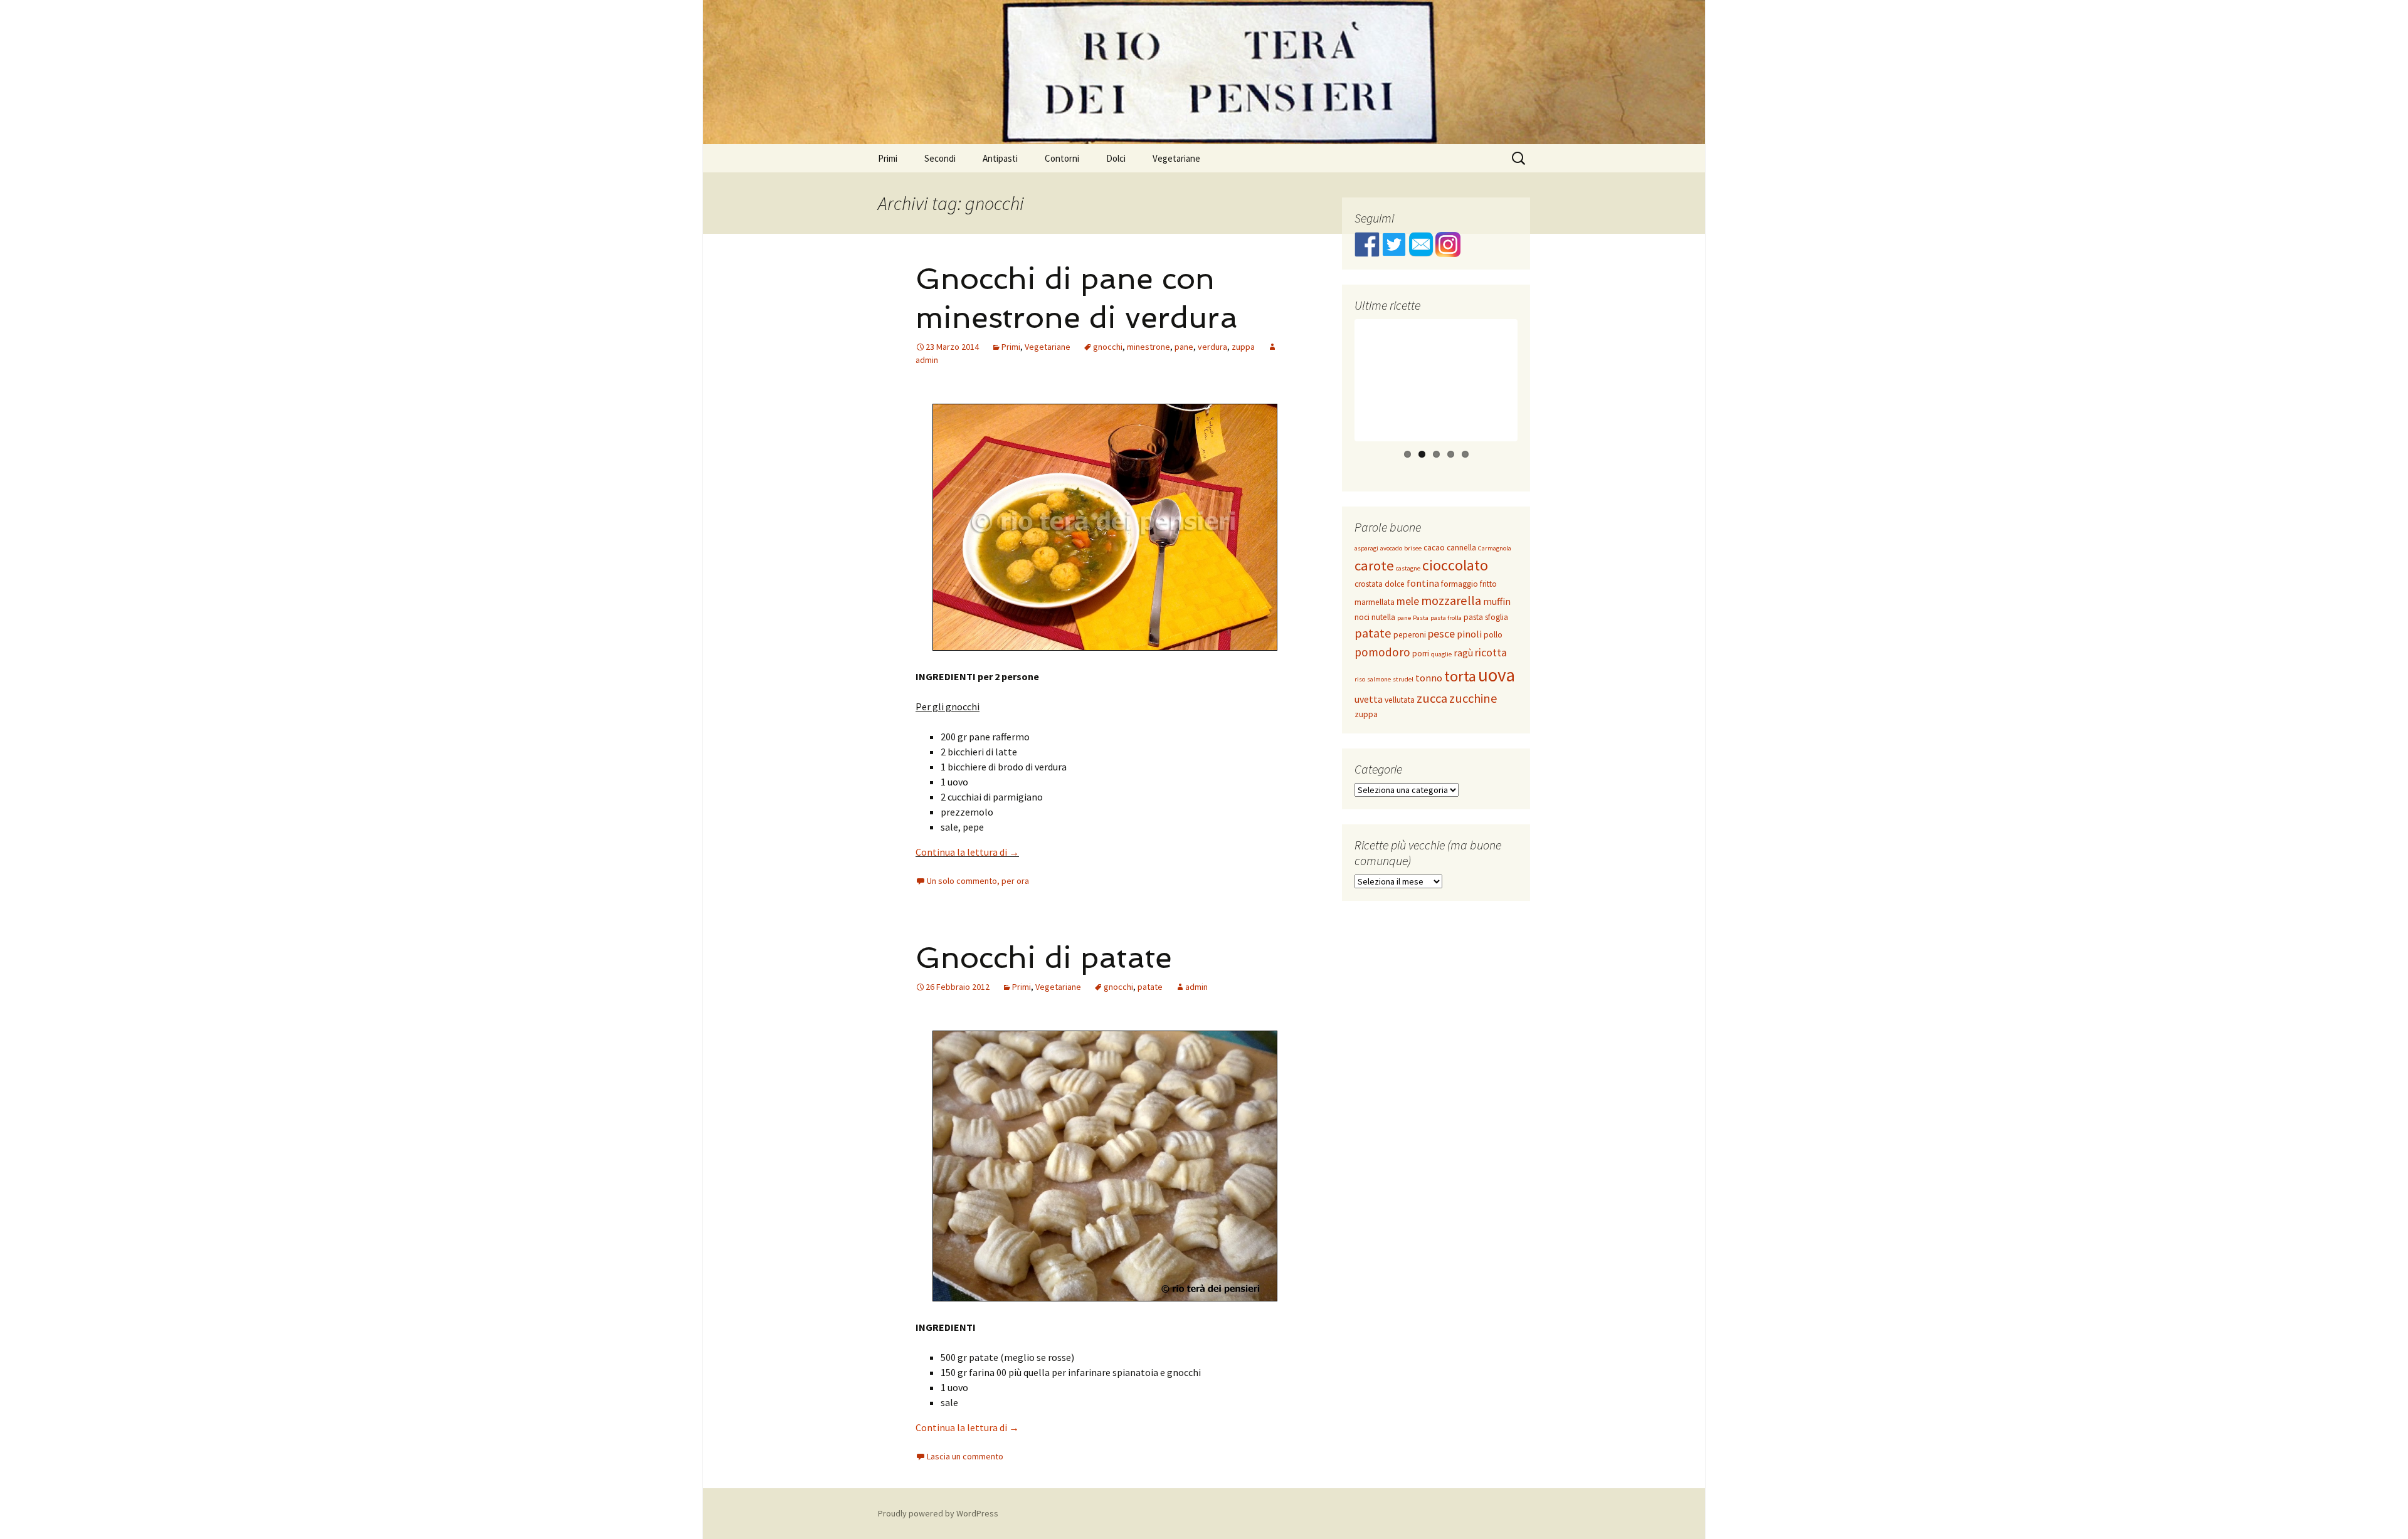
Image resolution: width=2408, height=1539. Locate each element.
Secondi (940, 158)
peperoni (1410, 635)
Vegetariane (1176, 158)
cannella (1461, 548)
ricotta (1491, 653)
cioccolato (1455, 565)
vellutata (1400, 700)
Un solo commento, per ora (978, 881)
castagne (1408, 568)
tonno (1429, 678)
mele (1408, 601)
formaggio (1460, 584)
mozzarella (1451, 601)
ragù (1463, 653)
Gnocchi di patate (1044, 957)
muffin (1497, 601)
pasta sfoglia (1486, 617)
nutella (1383, 617)
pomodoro (1382, 652)
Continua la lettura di (967, 852)
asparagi (1366, 548)
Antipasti (1000, 158)
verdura (1212, 347)
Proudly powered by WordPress (938, 1513)
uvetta (1369, 699)
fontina (1423, 583)
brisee (1413, 548)
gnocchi (1108, 347)
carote (1374, 565)
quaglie (1441, 654)
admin (1196, 987)
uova (1497, 675)
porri (1421, 654)
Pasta (1421, 618)
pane (1184, 347)
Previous (1336, 392)
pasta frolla (1446, 618)
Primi (888, 158)
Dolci (1116, 158)
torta (1460, 676)
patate (1150, 987)
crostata (1369, 584)
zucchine (1473, 698)
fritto (1488, 584)
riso (1360, 679)
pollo (1493, 635)
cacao (1434, 548)
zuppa (1243, 347)
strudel (1403, 679)
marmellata (1375, 602)
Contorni (1062, 158)
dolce (1395, 584)
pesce (1441, 634)
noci (1362, 617)
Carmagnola (1495, 548)
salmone (1379, 679)
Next (1538, 392)
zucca (1432, 698)
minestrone (1149, 347)
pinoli (1469, 634)
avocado (1391, 548)
